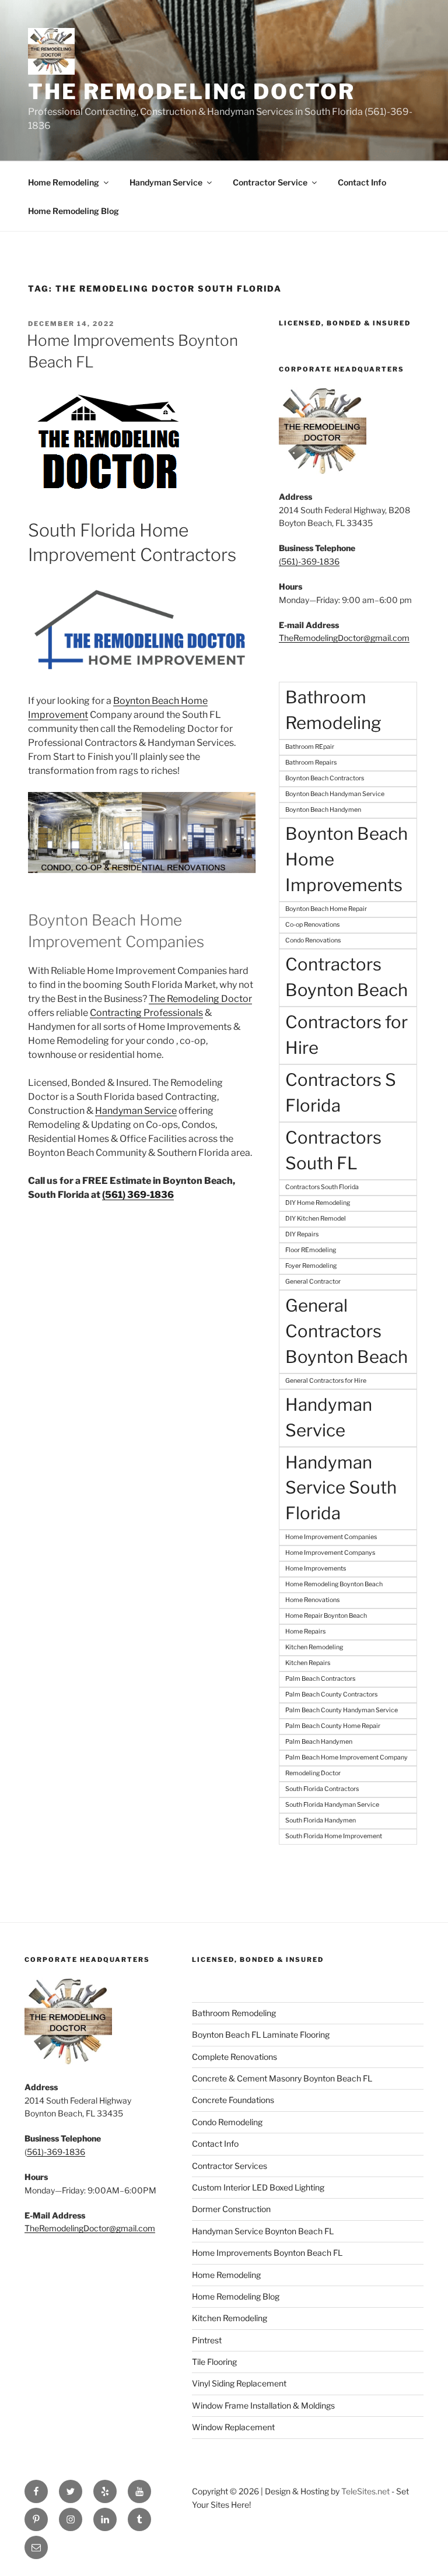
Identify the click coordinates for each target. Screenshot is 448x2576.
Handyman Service (166, 182)
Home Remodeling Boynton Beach (334, 1584)
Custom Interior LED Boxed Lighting (258, 2187)
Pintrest (207, 2340)
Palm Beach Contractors (320, 1679)
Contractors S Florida (341, 1093)
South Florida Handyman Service (332, 1805)
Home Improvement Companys (330, 1553)
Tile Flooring (214, 2362)
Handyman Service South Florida (341, 1488)
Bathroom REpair (310, 747)
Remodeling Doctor (313, 1773)
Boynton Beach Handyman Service (335, 794)
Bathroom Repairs (311, 763)
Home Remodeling (64, 182)
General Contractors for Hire (326, 1381)
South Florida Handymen (321, 1820)
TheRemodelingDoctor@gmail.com (344, 638)
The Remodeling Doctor (191, 92)
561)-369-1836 (56, 2152)
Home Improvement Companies (331, 1537)
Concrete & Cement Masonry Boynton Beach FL (282, 2078)
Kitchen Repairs (308, 1663)
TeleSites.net (365, 2491)
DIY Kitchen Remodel (316, 1219)
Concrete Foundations (233, 2100)
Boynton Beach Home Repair (326, 909)
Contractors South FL (333, 1150)
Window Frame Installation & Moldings (263, 2405)
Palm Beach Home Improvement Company (346, 1757)
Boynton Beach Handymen (323, 810)
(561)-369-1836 (309, 561)
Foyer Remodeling (311, 1266)
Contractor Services (230, 2166)
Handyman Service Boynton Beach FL (263, 2231)
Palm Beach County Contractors (331, 1694)
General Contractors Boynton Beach (346, 1331)
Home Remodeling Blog (73, 211)
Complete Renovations (235, 2057)
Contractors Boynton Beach (346, 977)
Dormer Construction (231, 2209)
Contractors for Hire (346, 1035)
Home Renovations (312, 1600)
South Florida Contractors (322, 1789)
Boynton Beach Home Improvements (346, 859)
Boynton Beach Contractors (325, 778)
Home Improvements (316, 1569)
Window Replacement (233, 2427)
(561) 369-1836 (138, 1195)
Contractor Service (270, 182)
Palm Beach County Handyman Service (342, 1710)
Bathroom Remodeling (333, 710)
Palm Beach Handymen (319, 1742)
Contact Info (362, 182)
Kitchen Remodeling (314, 1647)
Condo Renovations (313, 940)
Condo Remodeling (227, 2122)
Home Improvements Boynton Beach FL (267, 2253)
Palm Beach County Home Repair (333, 1726)
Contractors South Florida (322, 1187)
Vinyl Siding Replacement (239, 2383)
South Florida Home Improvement (334, 1836)
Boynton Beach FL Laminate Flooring (261, 2034)
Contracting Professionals (146, 1013)
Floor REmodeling (311, 1250)
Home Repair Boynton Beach (326, 1616)
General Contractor (313, 1282)
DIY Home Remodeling (318, 1203)
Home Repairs (305, 1632)
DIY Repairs (302, 1234)
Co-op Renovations (312, 925)
